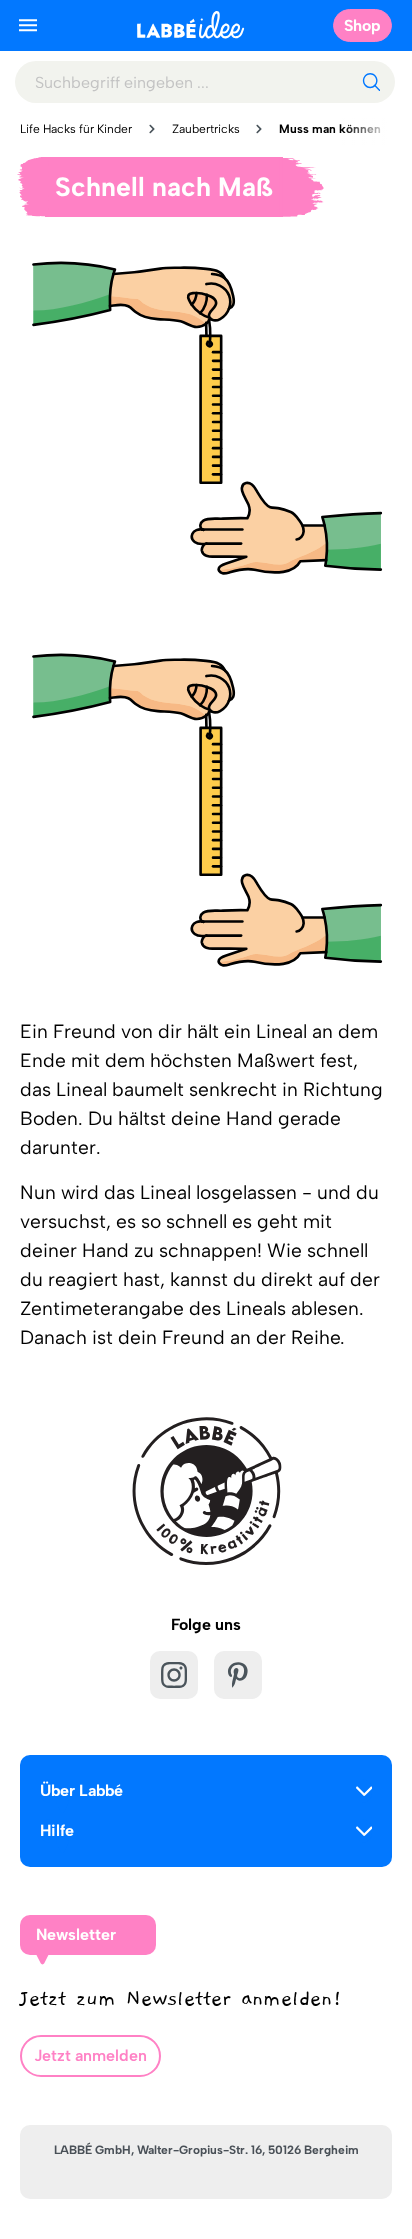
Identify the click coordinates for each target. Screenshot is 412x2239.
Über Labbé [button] (81, 1790)
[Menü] (28, 25)
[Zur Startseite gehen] (190, 24)
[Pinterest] (238, 1675)
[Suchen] (371, 82)
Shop (362, 25)
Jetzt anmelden (90, 2055)
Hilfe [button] (57, 1830)
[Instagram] (174, 1675)
